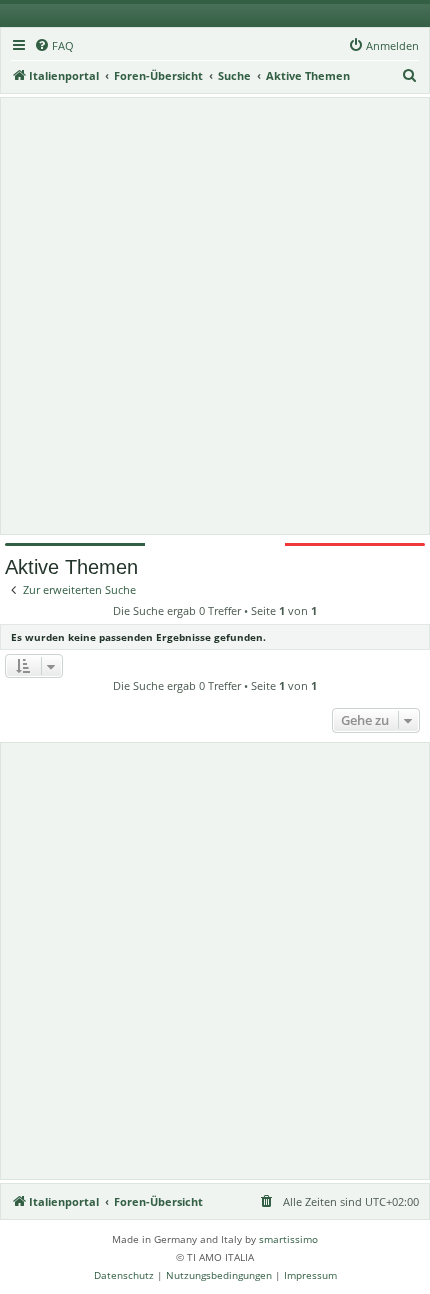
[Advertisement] (215, 316)
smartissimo (288, 1239)
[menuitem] (54, 46)
